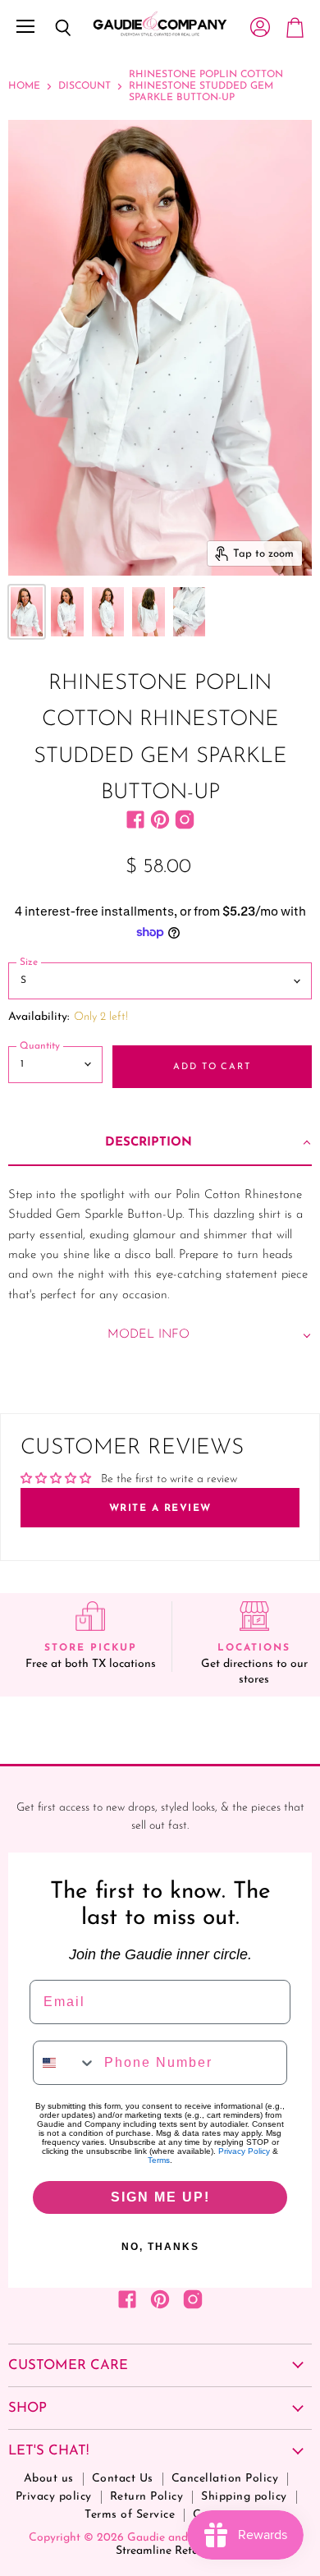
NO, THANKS (160, 2247)
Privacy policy (54, 2497)
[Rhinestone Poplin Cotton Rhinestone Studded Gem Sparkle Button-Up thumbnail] (27, 612)
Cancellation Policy (225, 2479)
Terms (159, 2160)
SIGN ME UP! (160, 2197)
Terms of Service (130, 2515)
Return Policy (147, 2497)
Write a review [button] (160, 1508)
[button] (160, 1144)
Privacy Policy (244, 2151)
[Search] (51, 28)
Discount (85, 86)
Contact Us (123, 2479)
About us (49, 2479)
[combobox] (65, 2063)
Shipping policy (244, 2497)
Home (24, 86)
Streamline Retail (160, 2551)
